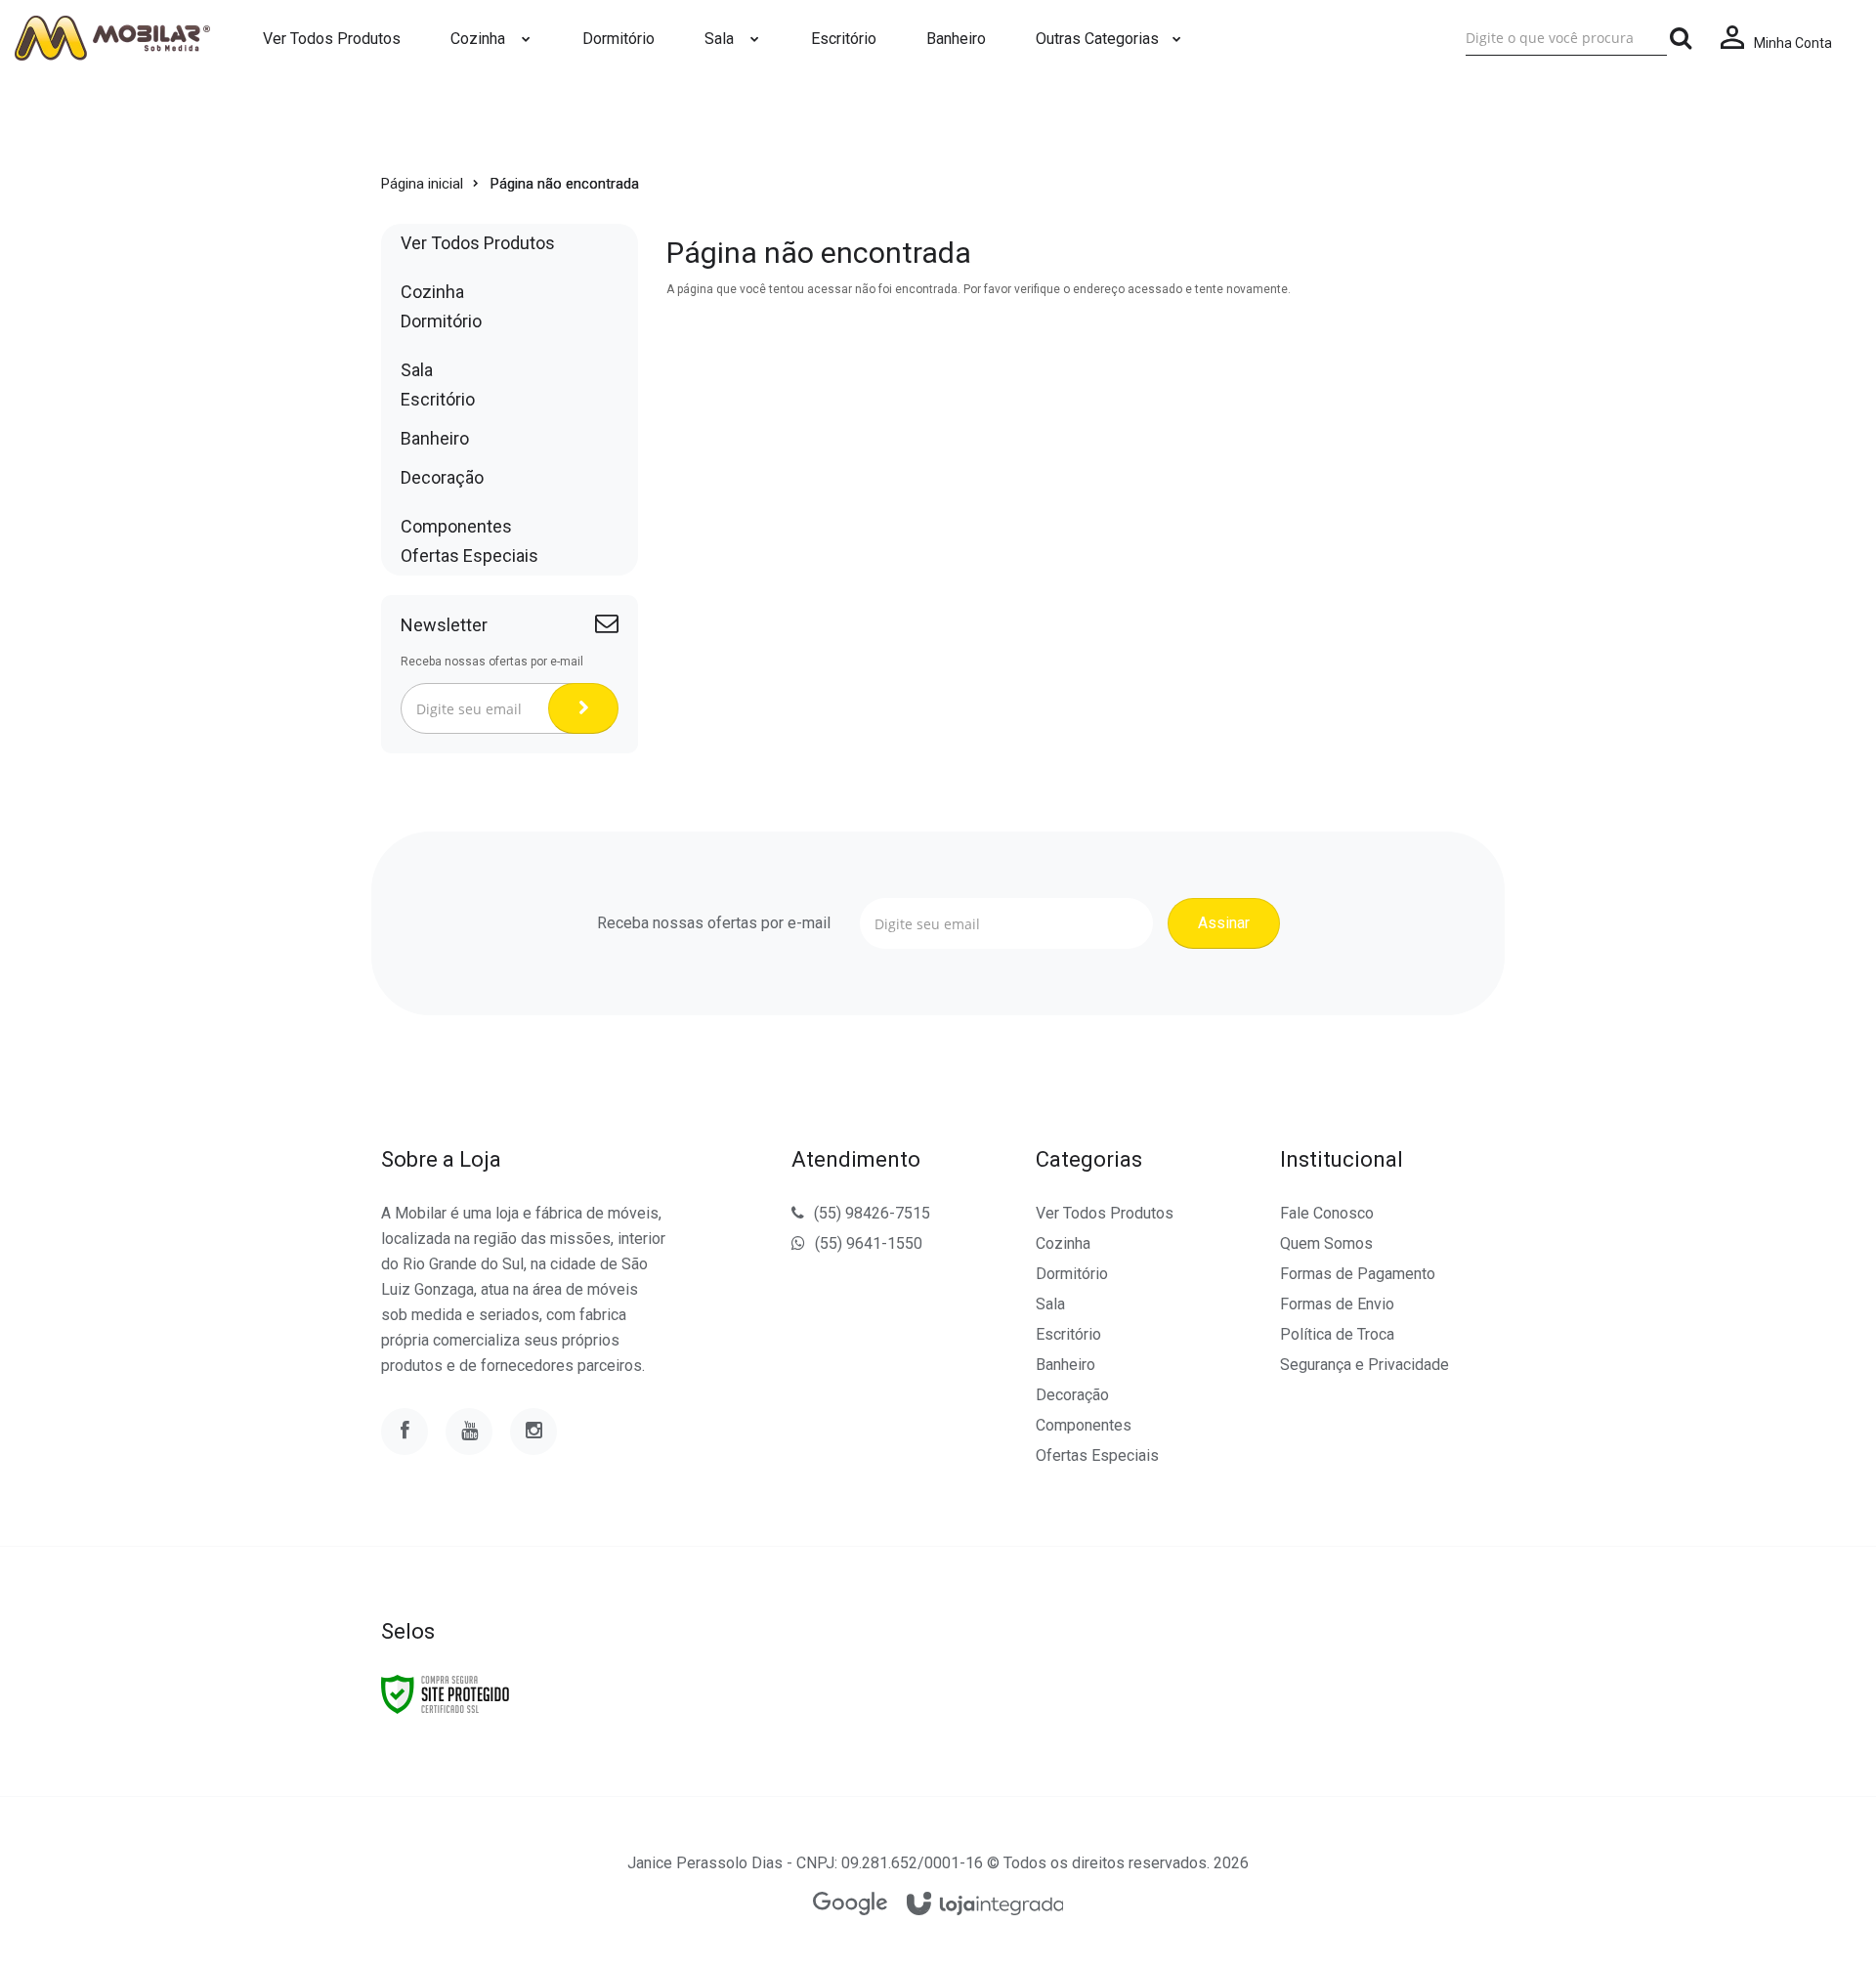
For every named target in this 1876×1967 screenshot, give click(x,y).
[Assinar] (583, 708)
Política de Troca (1337, 1334)
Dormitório (1072, 1274)
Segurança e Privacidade (1364, 1365)
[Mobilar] (112, 38)
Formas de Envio (1337, 1304)
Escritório (1068, 1334)
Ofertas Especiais (1097, 1455)
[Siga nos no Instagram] (533, 1432)
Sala (1050, 1304)
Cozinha (1063, 1243)
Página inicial (422, 184)
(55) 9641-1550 (869, 1243)
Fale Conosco (1327, 1213)
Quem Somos (1326, 1243)
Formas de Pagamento (1358, 1274)
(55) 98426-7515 (872, 1213)
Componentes (1084, 1425)
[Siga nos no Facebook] (405, 1432)
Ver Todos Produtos (1105, 1213)
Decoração (1072, 1395)
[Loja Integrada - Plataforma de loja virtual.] (985, 1905)
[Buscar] (1681, 38)
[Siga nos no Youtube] (469, 1432)
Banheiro (1066, 1365)
